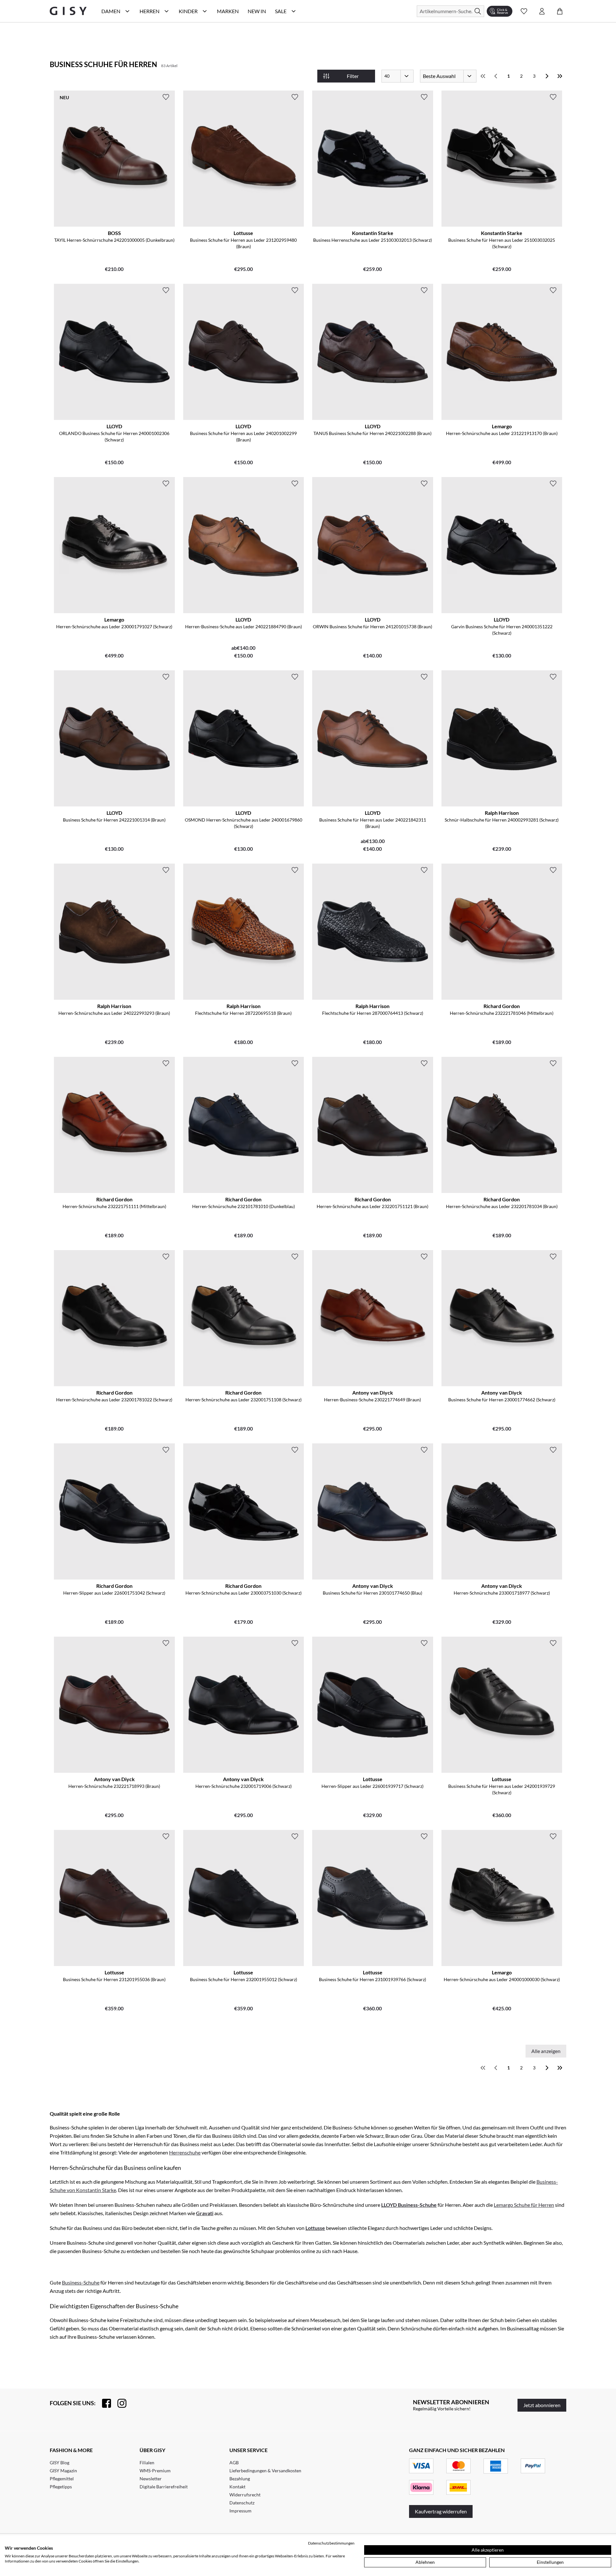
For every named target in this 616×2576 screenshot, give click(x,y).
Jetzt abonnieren (542, 2405)
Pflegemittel (62, 2479)
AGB (234, 2463)
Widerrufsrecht (245, 2495)
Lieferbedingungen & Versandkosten (265, 2471)
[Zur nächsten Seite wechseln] (547, 76)
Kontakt (237, 2487)
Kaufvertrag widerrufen (441, 2511)
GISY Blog (60, 2463)
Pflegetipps (61, 2487)
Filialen (147, 2463)
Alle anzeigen (546, 2051)
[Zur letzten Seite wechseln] (560, 76)
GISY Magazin (63, 2471)
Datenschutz (242, 2503)
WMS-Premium (155, 2471)
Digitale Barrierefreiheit (164, 2487)
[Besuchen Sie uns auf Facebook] (103, 2403)
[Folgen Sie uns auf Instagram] (119, 2403)
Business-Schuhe (81, 2282)
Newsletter (151, 2479)
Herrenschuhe (185, 2152)
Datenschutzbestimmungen (331, 2543)
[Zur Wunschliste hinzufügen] (166, 97)
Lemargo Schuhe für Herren (524, 2205)
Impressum (240, 2511)
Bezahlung (240, 2479)
